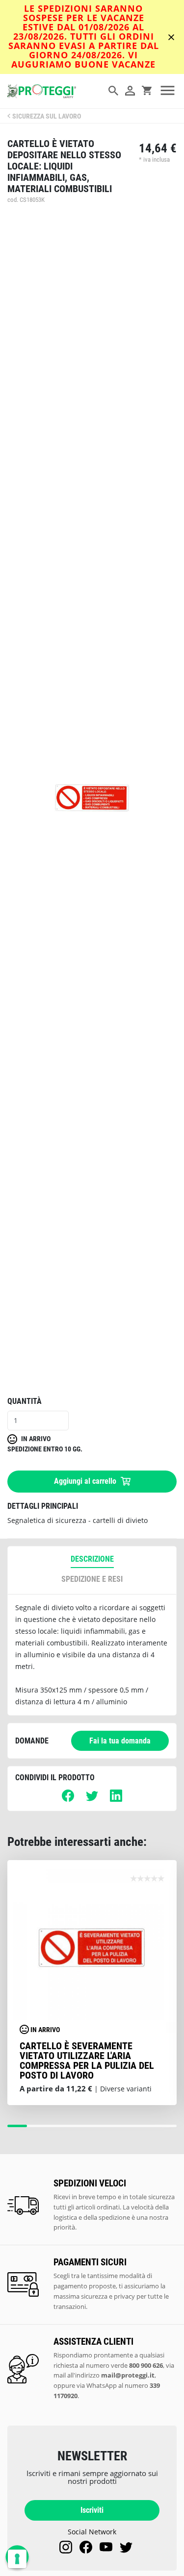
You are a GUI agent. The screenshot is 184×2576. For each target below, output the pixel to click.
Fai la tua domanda (120, 1741)
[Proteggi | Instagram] (66, 2547)
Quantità (25, 1401)
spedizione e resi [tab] (92, 1579)
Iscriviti (92, 2510)
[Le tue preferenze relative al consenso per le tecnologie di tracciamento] (17, 2559)
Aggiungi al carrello (86, 1481)
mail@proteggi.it (128, 2375)
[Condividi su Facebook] (68, 1799)
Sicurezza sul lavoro (47, 116)
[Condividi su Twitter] (92, 1799)
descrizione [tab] (92, 1559)
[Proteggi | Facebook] (86, 2547)
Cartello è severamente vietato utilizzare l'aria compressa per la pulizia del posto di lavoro (87, 2061)
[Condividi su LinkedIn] (116, 1799)
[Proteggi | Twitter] (126, 2547)
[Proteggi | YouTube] (106, 2547)
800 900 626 (146, 2365)
